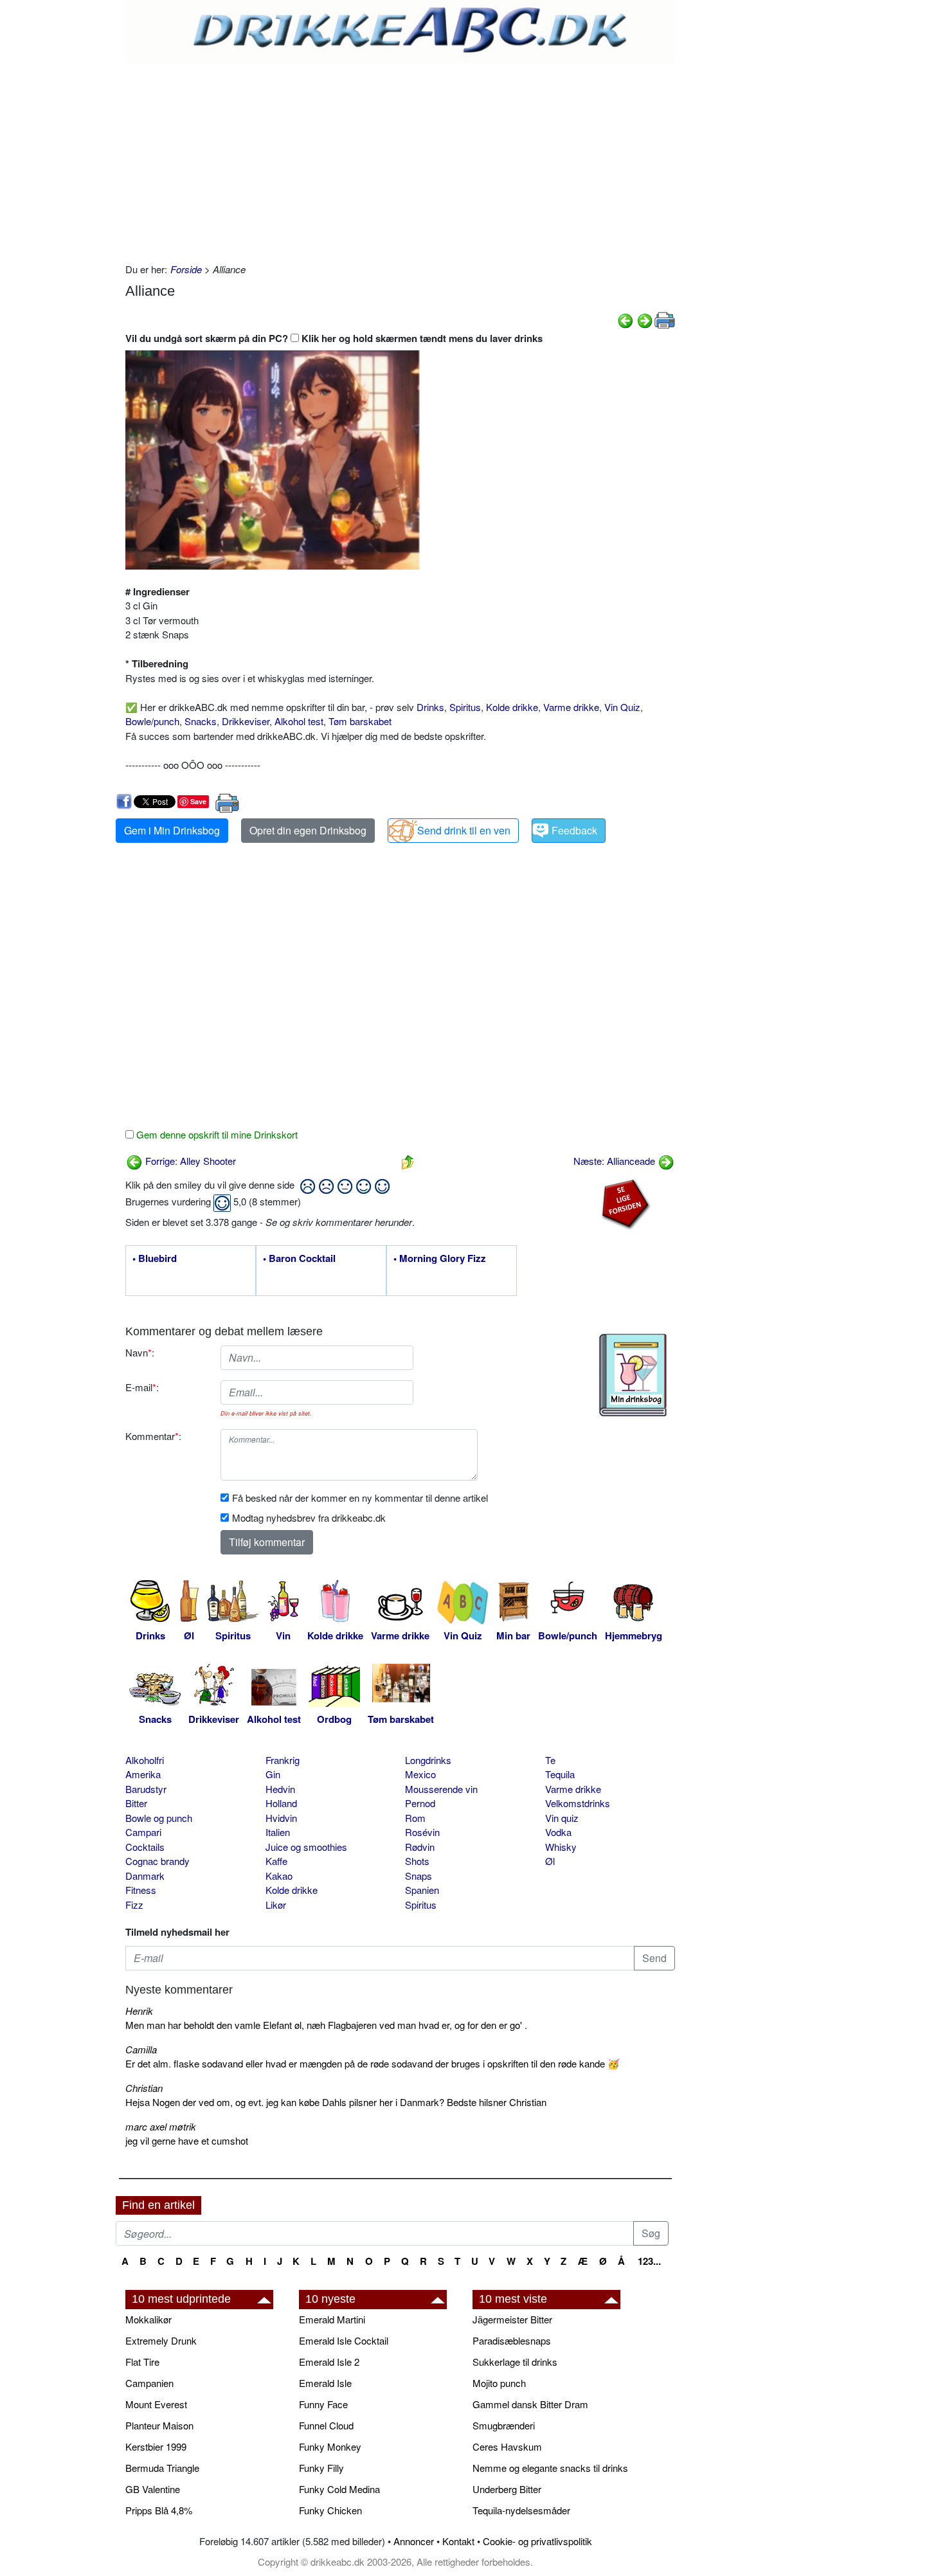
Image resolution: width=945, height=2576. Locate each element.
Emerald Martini (332, 2319)
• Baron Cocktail (299, 1259)
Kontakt (458, 2541)
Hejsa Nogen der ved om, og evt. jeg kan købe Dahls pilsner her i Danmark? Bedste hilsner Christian (336, 2102)
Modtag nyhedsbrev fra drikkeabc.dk (309, 1518)
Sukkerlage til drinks (515, 2362)
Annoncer (414, 2541)
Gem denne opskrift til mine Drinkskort (216, 1134)
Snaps (419, 1876)
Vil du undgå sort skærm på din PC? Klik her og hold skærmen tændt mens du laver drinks (334, 338)
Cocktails (145, 1847)
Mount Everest (156, 2404)
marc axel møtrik (161, 2126)
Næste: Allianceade (616, 1161)
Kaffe (276, 1861)
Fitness (141, 1890)
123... (649, 2261)
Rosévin (422, 1832)
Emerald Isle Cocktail (344, 2340)
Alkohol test (299, 721)
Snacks (201, 721)
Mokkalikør (148, 2319)
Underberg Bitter (507, 2489)
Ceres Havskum (507, 2446)
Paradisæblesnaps (512, 2340)
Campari (143, 1832)
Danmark (145, 1876)
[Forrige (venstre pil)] (625, 319)
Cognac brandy (157, 1861)
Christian (144, 2088)
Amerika (143, 1774)
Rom (415, 1818)
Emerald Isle (325, 2383)
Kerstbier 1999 (156, 2446)
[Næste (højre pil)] (645, 319)
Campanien (149, 2383)
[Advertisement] (400, 159)
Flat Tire (142, 2362)
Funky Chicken (330, 2510)
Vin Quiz (622, 707)
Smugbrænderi (504, 2425)
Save (198, 801)
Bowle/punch (152, 721)
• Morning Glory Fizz (440, 1259)
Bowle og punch (159, 1818)
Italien (278, 1832)
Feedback (574, 830)
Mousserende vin (441, 1789)
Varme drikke (571, 707)
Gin (273, 1774)
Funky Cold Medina (339, 2489)
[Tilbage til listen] (408, 1161)
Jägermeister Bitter (512, 2319)
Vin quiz (562, 1818)
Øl (550, 1861)
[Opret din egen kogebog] (633, 1375)
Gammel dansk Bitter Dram (530, 2404)
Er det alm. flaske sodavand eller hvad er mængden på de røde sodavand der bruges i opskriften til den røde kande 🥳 (373, 2063)
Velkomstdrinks (578, 1803)
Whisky (561, 1847)
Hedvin (280, 1789)
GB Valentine (153, 2489)
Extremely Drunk (161, 2340)
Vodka (558, 1832)
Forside (186, 269)
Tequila (560, 1774)
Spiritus (465, 707)
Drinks (430, 707)
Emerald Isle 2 (329, 2362)
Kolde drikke (512, 707)
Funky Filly (321, 2468)
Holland (281, 1803)
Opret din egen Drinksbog (308, 830)
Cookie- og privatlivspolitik (537, 2541)
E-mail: (142, 1387)
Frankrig (283, 1760)
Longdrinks (428, 1760)
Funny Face (323, 2404)
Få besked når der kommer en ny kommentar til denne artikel (360, 1498)
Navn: (140, 1352)
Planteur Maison (159, 2425)
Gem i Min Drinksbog (172, 830)
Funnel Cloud (326, 2425)
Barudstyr (146, 1789)
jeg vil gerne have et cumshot (187, 2140)
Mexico (420, 1774)
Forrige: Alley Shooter (189, 1161)
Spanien (422, 1890)
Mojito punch (499, 2383)
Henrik (139, 2011)
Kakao (279, 1876)
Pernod (420, 1803)
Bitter (136, 1803)
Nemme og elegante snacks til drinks (550, 2468)
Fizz (134, 1905)
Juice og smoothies (306, 1847)
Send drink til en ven (464, 830)
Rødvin (420, 1847)
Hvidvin (281, 1818)
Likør (276, 1905)
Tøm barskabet (360, 721)
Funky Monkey (330, 2446)
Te (550, 1760)
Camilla (141, 2049)
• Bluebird (155, 1259)
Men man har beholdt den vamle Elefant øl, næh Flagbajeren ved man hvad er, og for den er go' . (326, 2025)
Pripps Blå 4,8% (159, 2510)
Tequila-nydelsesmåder (521, 2510)
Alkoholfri (145, 1760)
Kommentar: (153, 1436)
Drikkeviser (246, 721)
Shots (417, 1861)
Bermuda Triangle (162, 2468)
